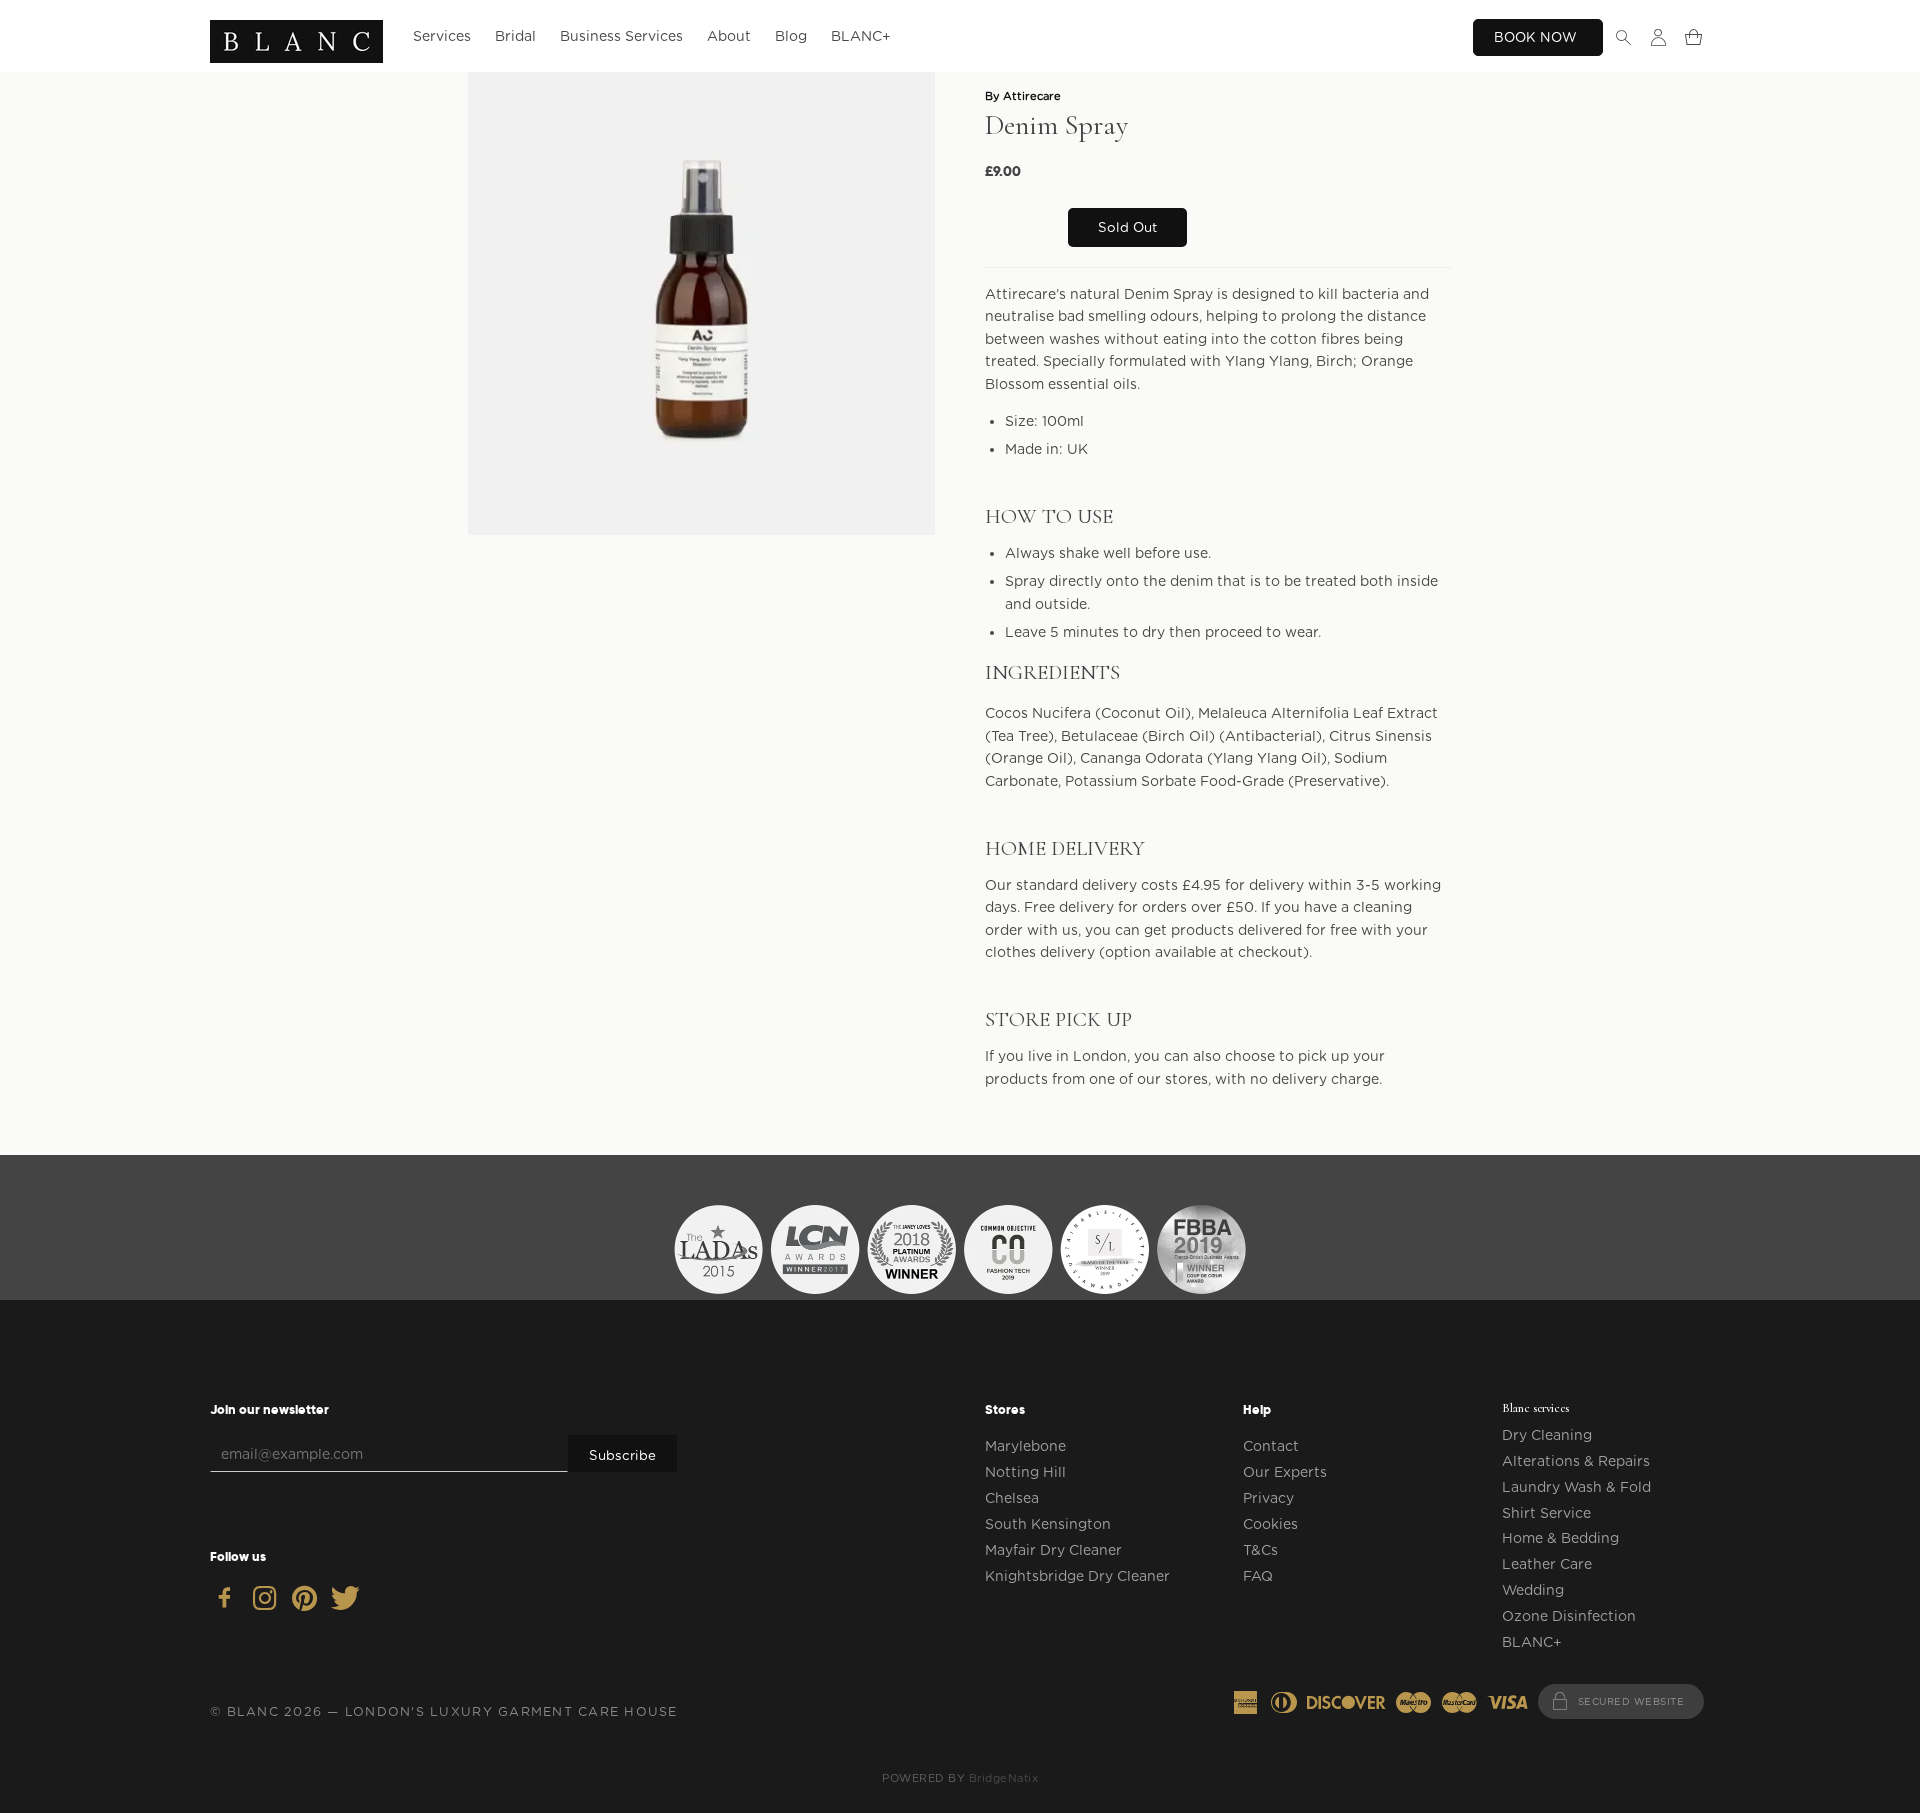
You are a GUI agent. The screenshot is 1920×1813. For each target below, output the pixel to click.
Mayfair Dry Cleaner (1053, 1550)
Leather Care (1547, 1564)
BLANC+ (861, 36)
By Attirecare (1023, 96)
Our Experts (1285, 1472)
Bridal (515, 36)
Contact (1271, 1446)
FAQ (1258, 1576)
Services (442, 36)
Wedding (1533, 1590)
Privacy (1268, 1498)
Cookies (1270, 1524)
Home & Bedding (1560, 1538)
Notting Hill (1025, 1472)
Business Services (621, 36)
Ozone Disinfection (1569, 1616)
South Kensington (1048, 1524)
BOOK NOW (1537, 37)
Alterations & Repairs (1576, 1461)
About (729, 36)
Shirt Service (1546, 1513)
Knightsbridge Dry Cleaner (1077, 1576)
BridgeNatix (1004, 1778)
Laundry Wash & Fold (1576, 1487)
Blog (791, 36)
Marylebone (1025, 1446)
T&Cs (1260, 1550)
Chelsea (1012, 1498)
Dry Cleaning (1547, 1435)
